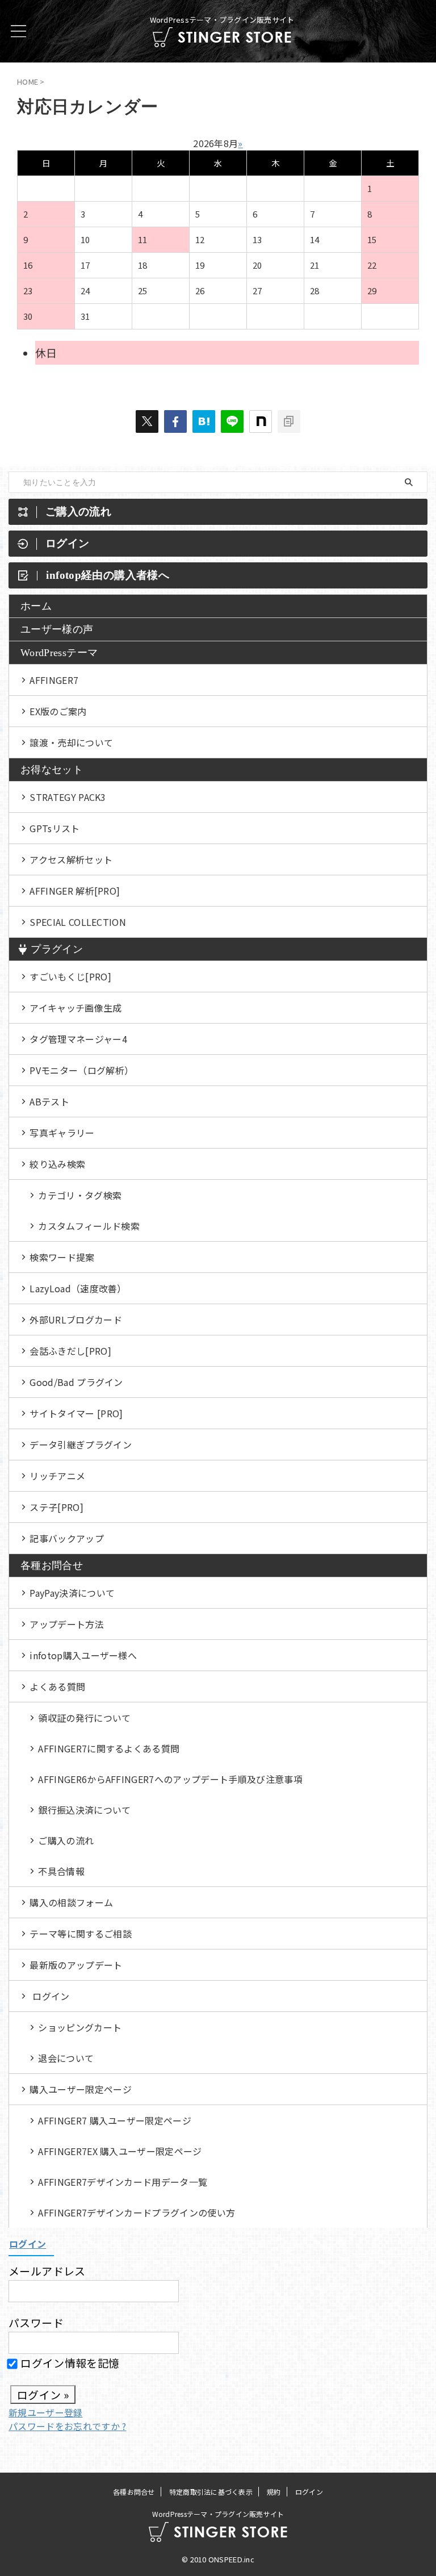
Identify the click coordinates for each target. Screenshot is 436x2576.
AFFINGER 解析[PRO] (75, 891)
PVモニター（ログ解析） (81, 1070)
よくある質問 (57, 1686)
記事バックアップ (67, 1538)
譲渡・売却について (71, 742)
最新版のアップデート (76, 1965)
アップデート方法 (67, 1624)
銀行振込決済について (84, 1810)
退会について (66, 2058)
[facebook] (175, 421)
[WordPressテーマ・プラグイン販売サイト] (222, 38)
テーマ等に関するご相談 (81, 1934)
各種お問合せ (52, 1565)
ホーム (36, 606)
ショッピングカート (80, 2027)
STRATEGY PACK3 (68, 797)
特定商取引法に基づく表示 (211, 2492)
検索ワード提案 (62, 1257)
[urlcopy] (289, 421)
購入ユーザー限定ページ (81, 2089)
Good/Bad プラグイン (76, 1382)
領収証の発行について (84, 1718)
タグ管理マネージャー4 (78, 1039)
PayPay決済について (72, 1593)
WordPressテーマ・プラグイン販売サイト (218, 2514)
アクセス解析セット (71, 859)
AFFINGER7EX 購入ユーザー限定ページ (120, 2151)
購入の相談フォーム (71, 1902)
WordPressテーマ (59, 653)
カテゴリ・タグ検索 (80, 1195)
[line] (232, 421)
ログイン (51, 1996)
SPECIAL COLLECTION (78, 922)
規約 (274, 2492)
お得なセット (52, 770)
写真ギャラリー (62, 1133)
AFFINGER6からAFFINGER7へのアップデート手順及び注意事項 (170, 1779)
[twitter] (147, 421)
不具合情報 (61, 1871)
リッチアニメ (57, 1476)
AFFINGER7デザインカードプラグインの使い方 (137, 2212)
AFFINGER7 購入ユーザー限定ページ (115, 2120)
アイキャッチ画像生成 (76, 1008)
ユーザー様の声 (57, 629)
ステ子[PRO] (56, 1507)
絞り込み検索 (57, 1164)
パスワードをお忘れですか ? (67, 2426)
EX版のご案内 (58, 711)
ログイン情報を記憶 (69, 2363)
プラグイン (57, 949)
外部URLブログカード (76, 1320)
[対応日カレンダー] (204, 421)
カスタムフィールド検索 (89, 1226)
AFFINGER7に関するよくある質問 (109, 1748)
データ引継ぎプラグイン (81, 1444)
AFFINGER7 (54, 680)
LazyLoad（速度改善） (78, 1288)
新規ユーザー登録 (46, 2412)
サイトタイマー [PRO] (76, 1413)
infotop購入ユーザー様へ (83, 1655)
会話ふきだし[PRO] (70, 1351)
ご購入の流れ (66, 1840)
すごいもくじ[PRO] (70, 976)
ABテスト (49, 1101)
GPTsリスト (54, 828)
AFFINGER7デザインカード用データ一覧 (123, 2182)
